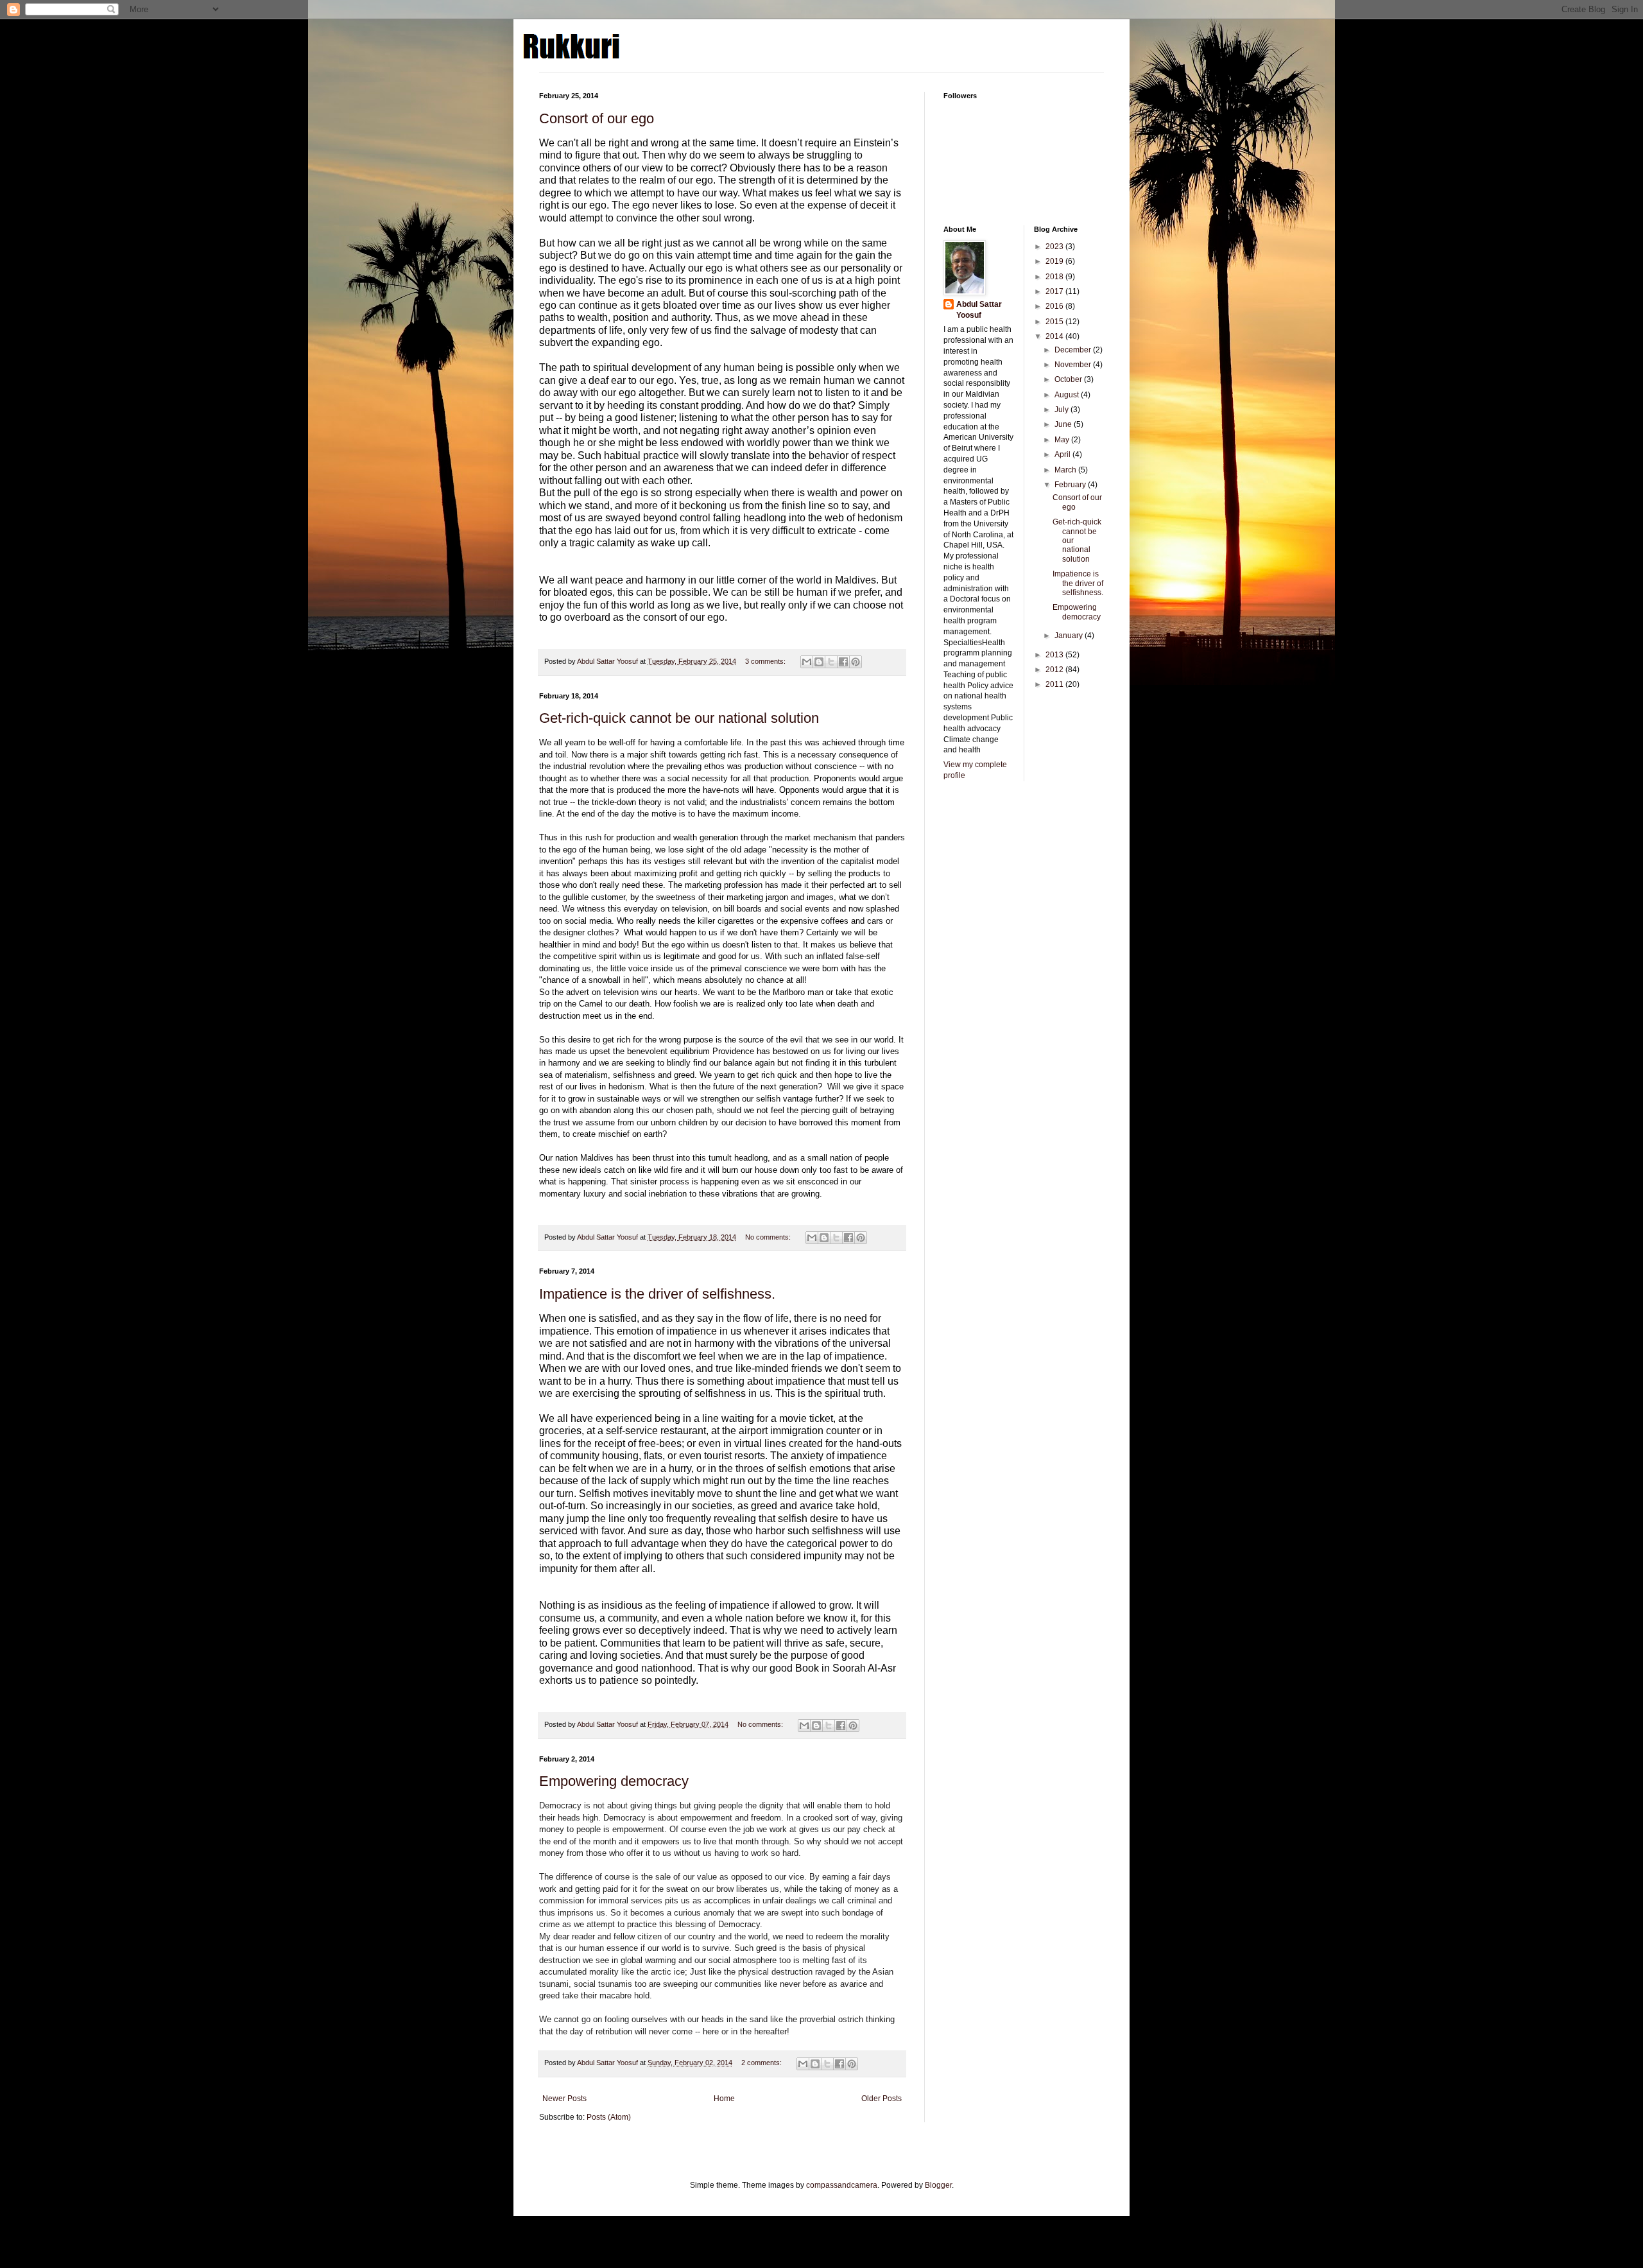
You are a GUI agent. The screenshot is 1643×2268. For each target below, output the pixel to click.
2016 (1055, 306)
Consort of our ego (597, 118)
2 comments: (762, 2063)
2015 (1055, 322)
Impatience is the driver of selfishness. (657, 1294)
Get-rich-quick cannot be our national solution (679, 718)
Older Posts (882, 2099)
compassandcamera (842, 2185)
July (1062, 410)
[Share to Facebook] (843, 662)
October (1069, 379)
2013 (1055, 655)
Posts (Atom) (609, 2117)
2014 (1055, 336)
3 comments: (766, 661)
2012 (1055, 670)
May (1063, 440)
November (1074, 365)
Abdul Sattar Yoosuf (979, 310)
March (1066, 470)
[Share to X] (831, 662)
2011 (1055, 684)
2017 (1055, 291)
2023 (1055, 247)
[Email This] (807, 662)
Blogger (938, 2185)
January (1070, 636)
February (1071, 485)
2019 (1055, 261)
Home (724, 2099)
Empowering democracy (614, 1781)
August (1068, 395)
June (1064, 424)
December (1074, 350)
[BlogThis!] (819, 662)
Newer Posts (564, 2099)
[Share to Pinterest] (856, 662)
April (1063, 454)
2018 (1055, 277)
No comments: (769, 1237)
